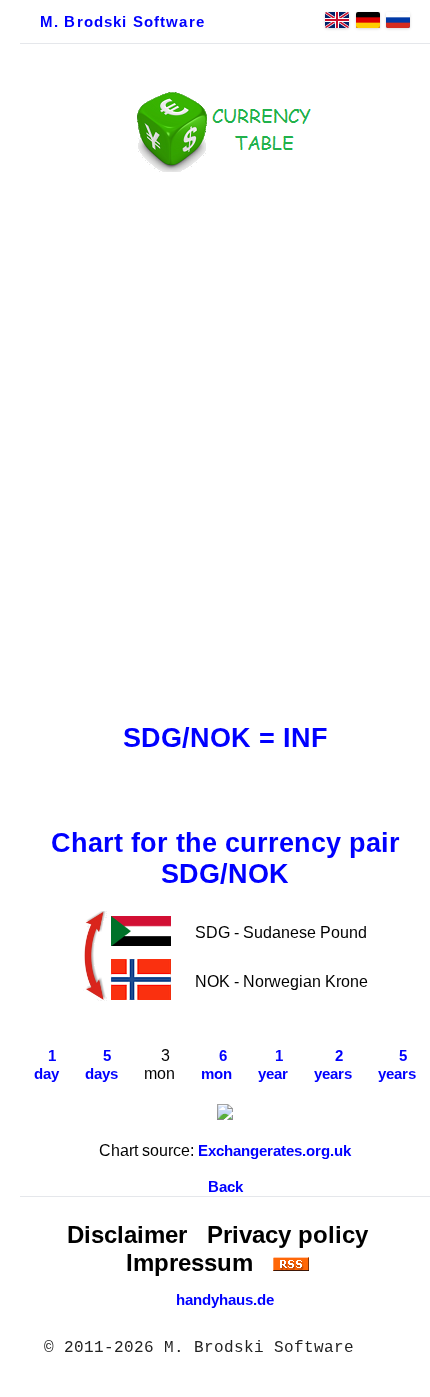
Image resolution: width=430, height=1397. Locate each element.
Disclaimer (127, 1234)
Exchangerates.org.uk (274, 1151)
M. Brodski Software (122, 22)
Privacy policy (287, 1234)
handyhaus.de (225, 1300)
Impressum (189, 1262)
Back (225, 1187)
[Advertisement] (215, 442)
